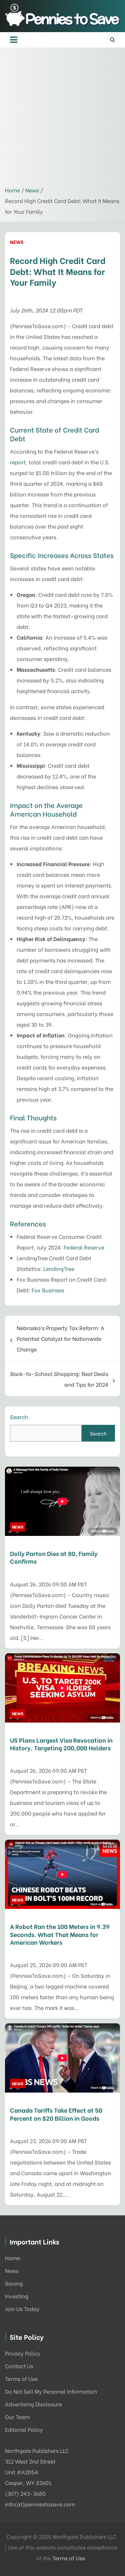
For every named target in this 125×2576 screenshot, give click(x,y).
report (18, 462)
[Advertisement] (62, 119)
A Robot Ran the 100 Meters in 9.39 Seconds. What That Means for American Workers (60, 1934)
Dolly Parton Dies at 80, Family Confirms (54, 1557)
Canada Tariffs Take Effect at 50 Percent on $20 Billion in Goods (56, 2114)
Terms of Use (21, 2378)
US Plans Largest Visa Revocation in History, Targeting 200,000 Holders (61, 1744)
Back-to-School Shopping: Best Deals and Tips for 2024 (59, 1379)
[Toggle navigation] (14, 40)
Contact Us (19, 2366)
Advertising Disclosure (33, 2404)
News (17, 242)
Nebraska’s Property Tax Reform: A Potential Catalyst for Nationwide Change (60, 1338)
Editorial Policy (24, 2429)
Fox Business (48, 1290)
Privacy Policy (23, 2353)
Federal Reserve (84, 1247)
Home (12, 2258)
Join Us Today (22, 2309)
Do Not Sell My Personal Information (51, 2391)
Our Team (17, 2417)
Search (19, 1417)
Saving (14, 2283)
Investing (17, 2296)
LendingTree (59, 1268)
